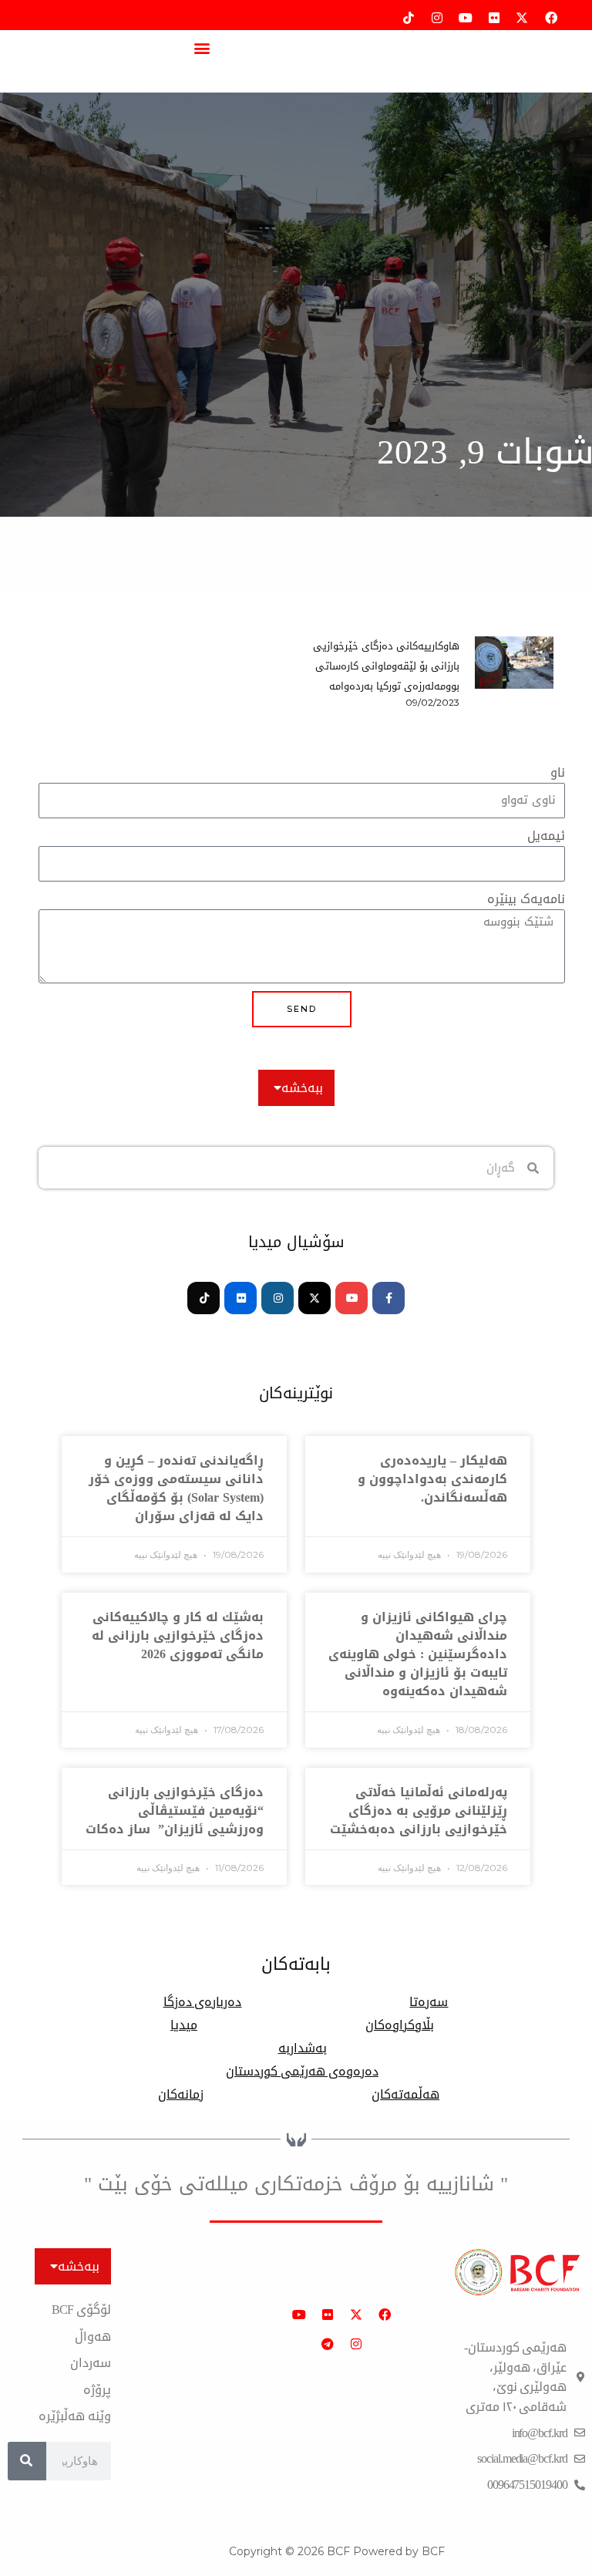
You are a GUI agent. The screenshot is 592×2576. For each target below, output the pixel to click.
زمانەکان (181, 2095)
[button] (202, 47)
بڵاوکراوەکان (400, 2025)
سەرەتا (429, 2002)
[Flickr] (240, 1298)
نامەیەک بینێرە (526, 900)
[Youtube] (351, 1298)
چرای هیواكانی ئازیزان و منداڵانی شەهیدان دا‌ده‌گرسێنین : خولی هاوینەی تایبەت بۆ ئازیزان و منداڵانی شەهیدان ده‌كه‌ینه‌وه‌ (418, 1654)
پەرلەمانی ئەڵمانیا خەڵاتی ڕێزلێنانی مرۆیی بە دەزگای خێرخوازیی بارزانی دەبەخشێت (419, 1811)
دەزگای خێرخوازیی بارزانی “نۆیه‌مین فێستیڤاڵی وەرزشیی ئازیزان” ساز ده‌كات (175, 1811)
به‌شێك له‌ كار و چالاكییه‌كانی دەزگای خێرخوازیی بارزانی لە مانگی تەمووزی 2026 (178, 1635)
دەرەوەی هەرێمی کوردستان (302, 2072)
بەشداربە (303, 2048)
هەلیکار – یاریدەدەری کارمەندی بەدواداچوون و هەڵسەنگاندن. (432, 1479)
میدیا (184, 2025)
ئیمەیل (546, 836)
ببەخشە (302, 1088)
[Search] (27, 2461)
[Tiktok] (203, 1298)
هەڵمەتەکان (405, 2095)
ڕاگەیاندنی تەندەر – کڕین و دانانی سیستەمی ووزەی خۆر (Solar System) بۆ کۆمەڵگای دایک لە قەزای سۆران (176, 1488)
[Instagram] (277, 1298)
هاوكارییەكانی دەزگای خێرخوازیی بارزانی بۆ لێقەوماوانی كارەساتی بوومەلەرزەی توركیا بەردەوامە (386, 666)
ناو (558, 773)
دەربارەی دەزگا (203, 2002)
